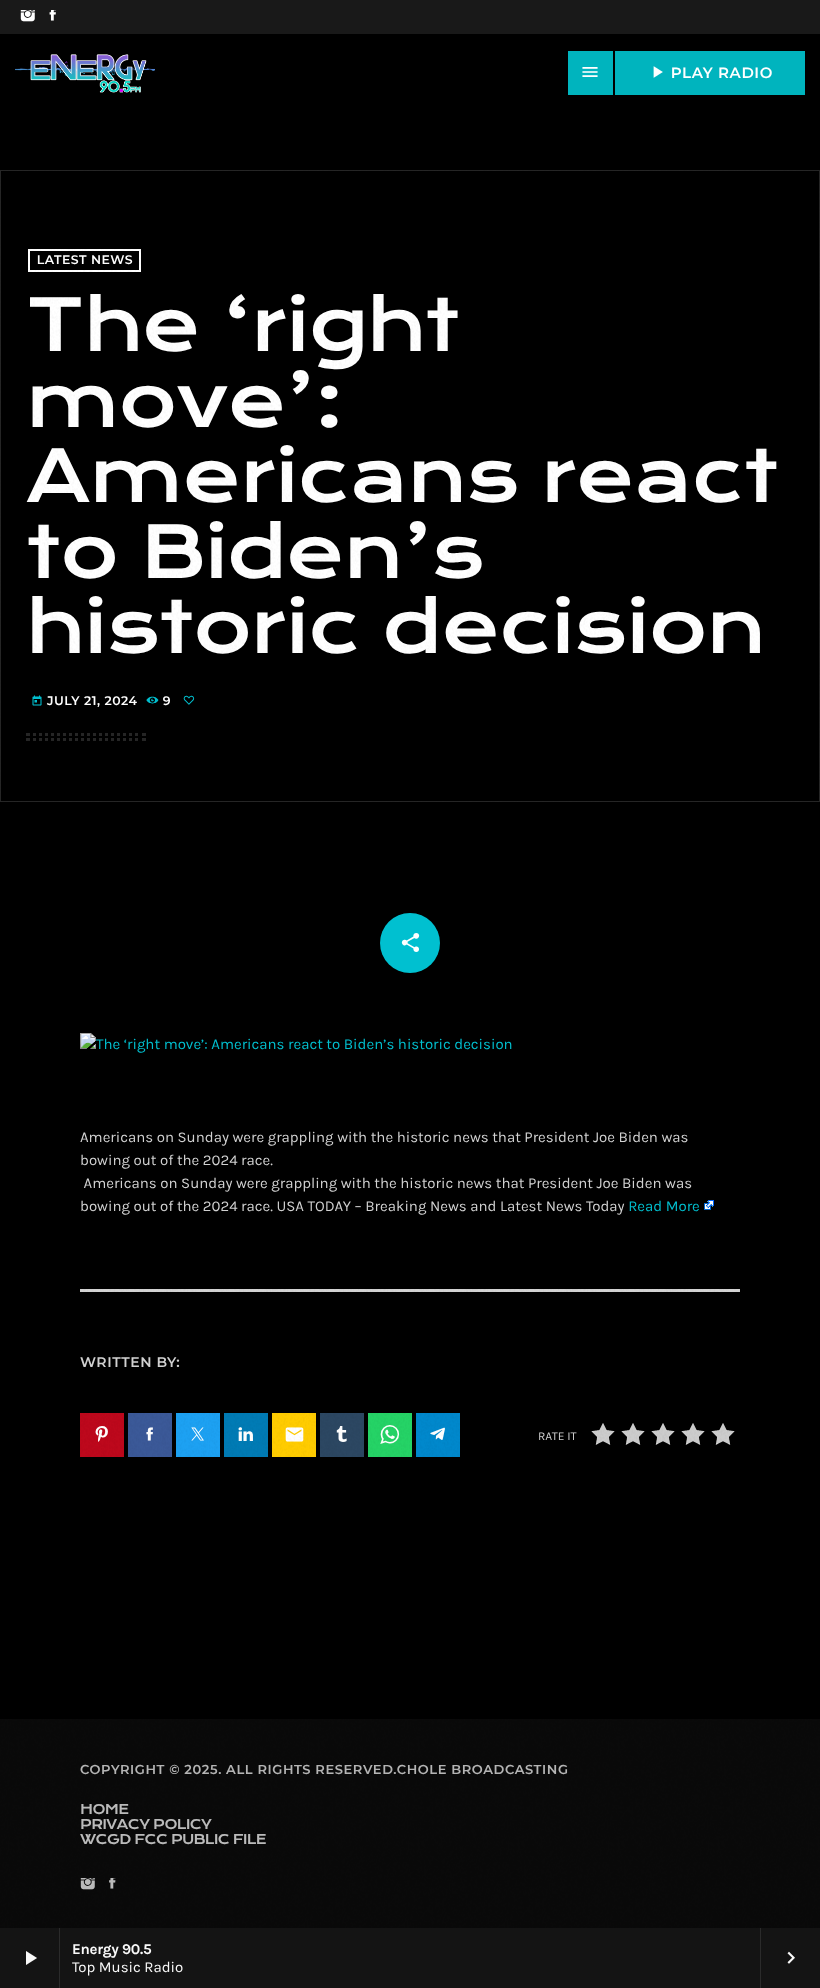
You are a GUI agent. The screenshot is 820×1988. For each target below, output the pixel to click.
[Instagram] (27, 17)
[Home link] (85, 73)
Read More (664, 1206)
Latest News (85, 260)
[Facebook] (52, 17)
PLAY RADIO (710, 72)
